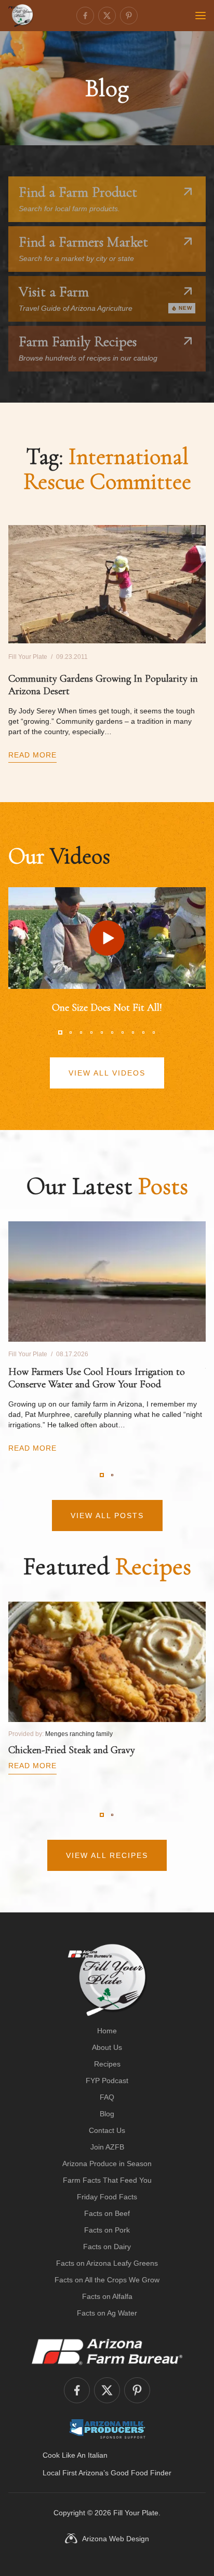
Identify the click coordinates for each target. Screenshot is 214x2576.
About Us (107, 2047)
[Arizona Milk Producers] (107, 2429)
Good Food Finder (141, 2473)
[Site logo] (107, 1980)
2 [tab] (71, 1032)
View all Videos (107, 1073)
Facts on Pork (107, 2230)
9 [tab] (143, 1032)
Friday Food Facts (107, 2197)
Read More (32, 755)
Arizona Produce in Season (107, 2164)
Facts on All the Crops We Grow (107, 2280)
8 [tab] (133, 1032)
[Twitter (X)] (107, 16)
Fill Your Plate (136, 2513)
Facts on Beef (107, 2213)
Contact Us (107, 2130)
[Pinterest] (129, 16)
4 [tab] (91, 1032)
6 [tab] (112, 1032)
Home (107, 2031)
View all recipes (107, 1855)
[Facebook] (85, 16)
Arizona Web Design (116, 2539)
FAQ (107, 2097)
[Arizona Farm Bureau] (107, 2351)
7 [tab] (123, 1032)
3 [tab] (81, 1032)
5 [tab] (102, 1032)
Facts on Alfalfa (107, 2296)
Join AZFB (107, 2147)
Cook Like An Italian (75, 2455)
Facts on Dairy (107, 2247)
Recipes (107, 2064)
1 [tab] (60, 1032)
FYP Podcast (107, 2081)
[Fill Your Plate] (21, 16)
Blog (107, 2114)
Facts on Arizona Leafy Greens (107, 2263)
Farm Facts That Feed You (107, 2180)
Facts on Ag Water (107, 2313)
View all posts (107, 1516)
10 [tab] (154, 1032)
